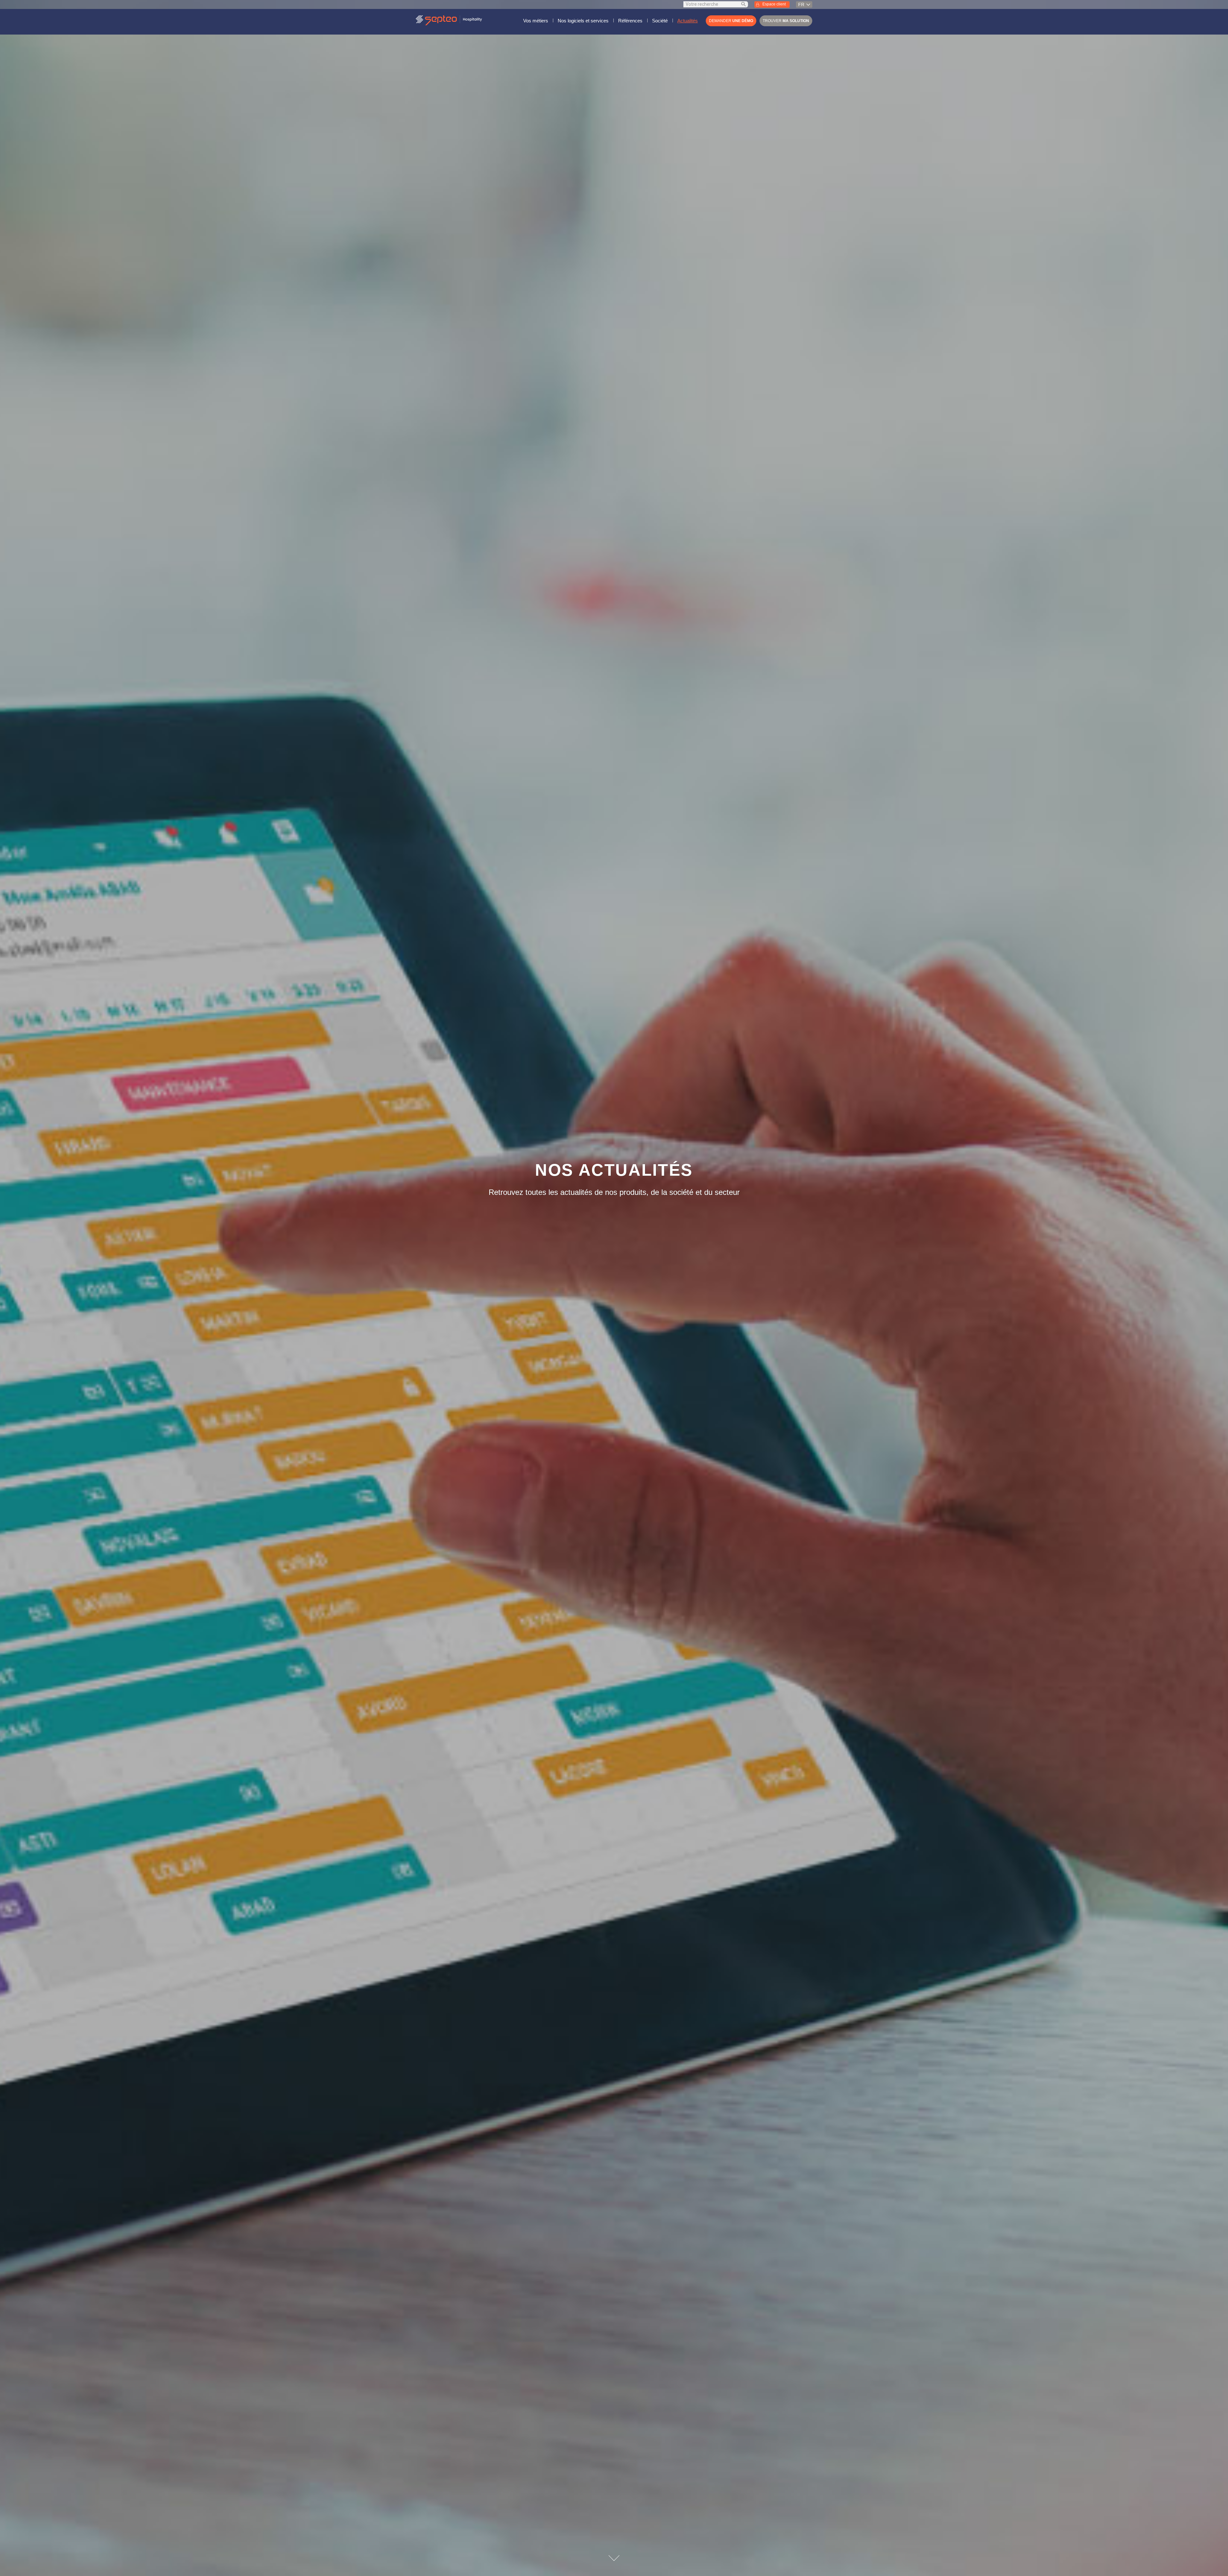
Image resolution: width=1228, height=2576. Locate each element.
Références (630, 21)
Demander (731, 21)
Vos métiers (536, 21)
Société (660, 21)
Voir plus (614, 2558)
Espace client (774, 4)
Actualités (688, 21)
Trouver (786, 21)
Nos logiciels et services (583, 21)
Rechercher (744, 4)
